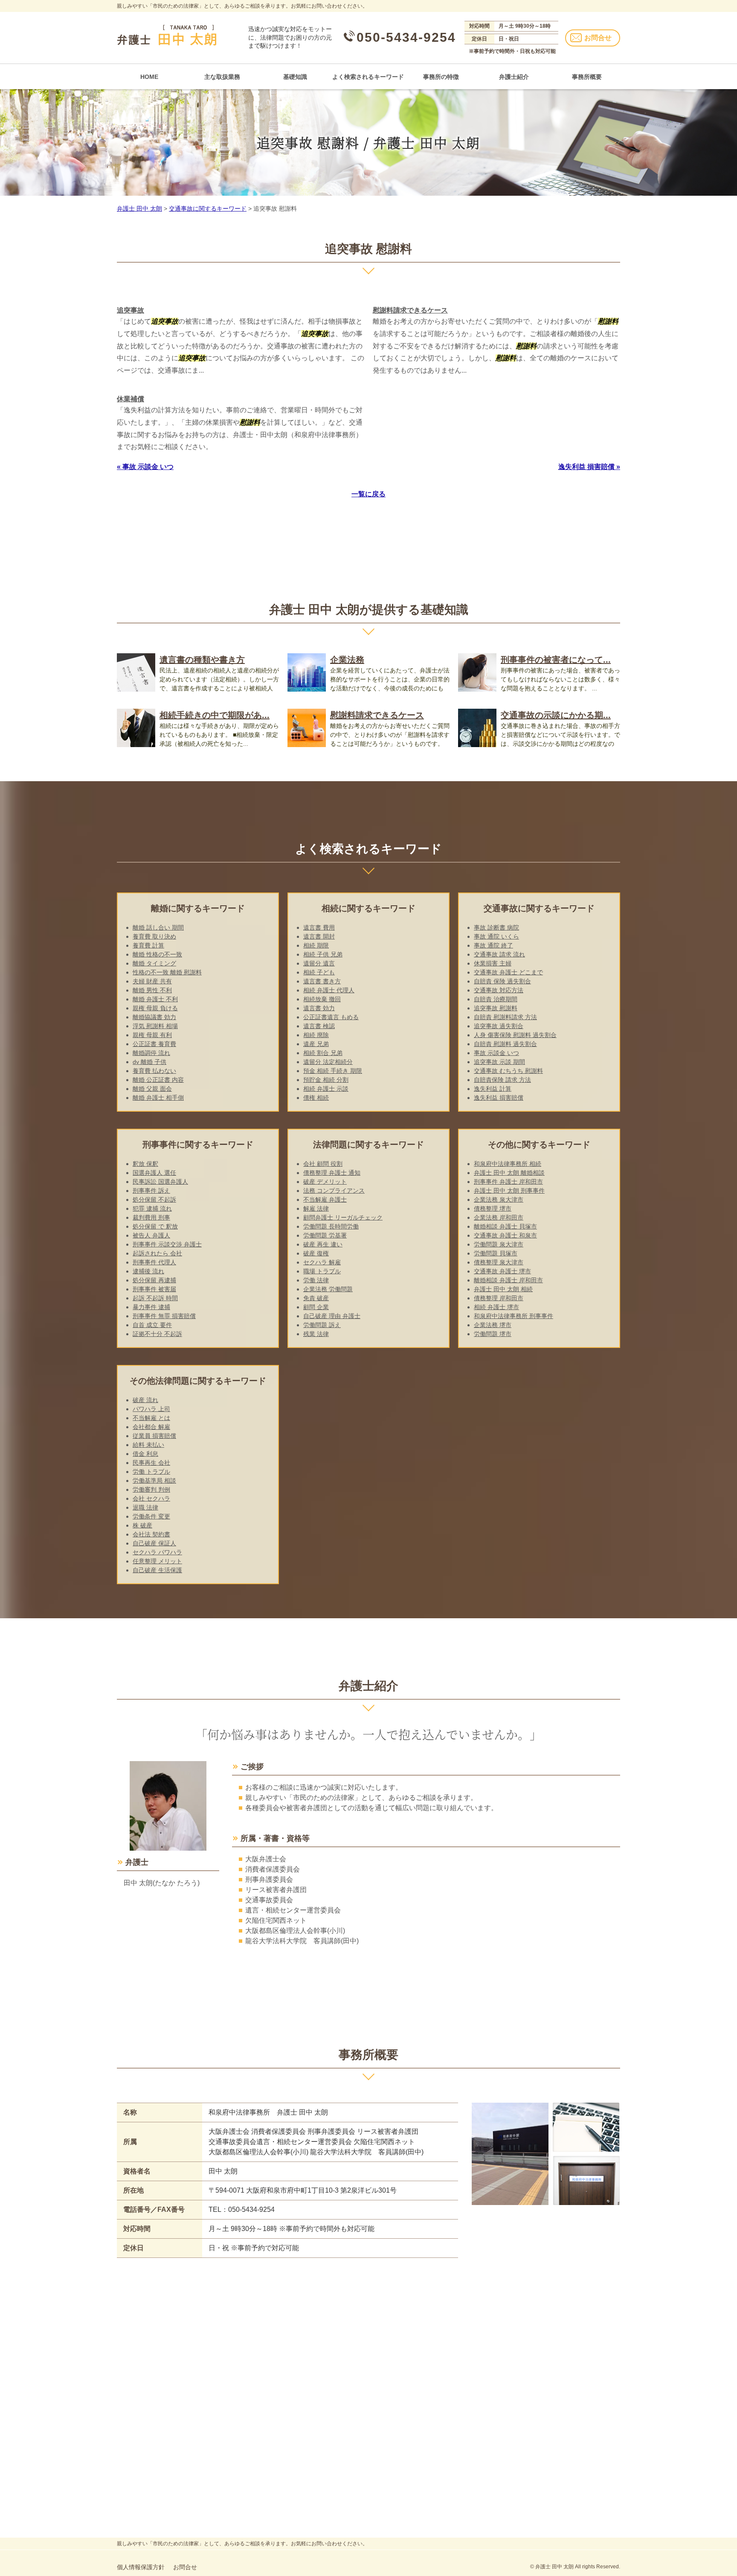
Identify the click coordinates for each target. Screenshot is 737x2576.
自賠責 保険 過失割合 (502, 981)
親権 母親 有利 (152, 1035)
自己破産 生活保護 (157, 1570)
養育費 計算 (148, 945)
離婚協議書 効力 (154, 1017)
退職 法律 (145, 1507)
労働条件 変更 (151, 1516)
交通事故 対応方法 (499, 990)
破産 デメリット (325, 1182)
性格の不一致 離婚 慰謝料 (167, 972)
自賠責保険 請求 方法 (502, 1080)
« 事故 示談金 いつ (145, 467)
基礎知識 (295, 77)
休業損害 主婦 (493, 963)
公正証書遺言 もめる (331, 1017)
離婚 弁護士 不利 (155, 999)
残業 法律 (316, 1334)
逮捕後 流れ (148, 1271)
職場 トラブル (322, 1271)
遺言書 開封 (319, 936)
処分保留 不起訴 (154, 1200)
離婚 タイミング (154, 963)
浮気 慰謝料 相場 (155, 1026)
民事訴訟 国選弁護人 (160, 1182)
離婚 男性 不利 (152, 990)
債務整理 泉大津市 (499, 1262)
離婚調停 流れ (151, 1053)
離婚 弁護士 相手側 (158, 1098)
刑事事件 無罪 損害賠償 (164, 1316)
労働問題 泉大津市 (499, 1244)
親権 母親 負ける (155, 1008)
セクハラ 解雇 (322, 1262)
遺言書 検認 (319, 1026)
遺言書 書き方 (322, 981)
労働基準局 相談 (154, 1481)
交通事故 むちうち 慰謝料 (508, 1071)
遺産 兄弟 (316, 1044)
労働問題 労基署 (325, 1235)
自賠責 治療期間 (496, 999)
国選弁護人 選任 (154, 1173)
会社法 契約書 (151, 1534)
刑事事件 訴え (151, 1191)
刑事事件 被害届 (154, 1289)
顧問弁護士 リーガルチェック (343, 1217)
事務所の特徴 (441, 77)
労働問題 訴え (322, 1325)
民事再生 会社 (151, 1463)
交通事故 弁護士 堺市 (502, 1271)
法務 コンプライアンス (334, 1191)
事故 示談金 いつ (496, 1053)
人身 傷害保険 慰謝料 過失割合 (515, 1035)
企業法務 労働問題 (328, 1289)
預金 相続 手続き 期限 (333, 1071)
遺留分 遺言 (319, 963)
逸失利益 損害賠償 (499, 1098)
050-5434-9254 (406, 37)
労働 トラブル (151, 1472)
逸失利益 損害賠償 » (589, 467)
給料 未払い (148, 1445)
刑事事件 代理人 (154, 1262)
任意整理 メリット (157, 1561)
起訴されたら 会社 (157, 1253)
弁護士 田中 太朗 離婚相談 (509, 1173)
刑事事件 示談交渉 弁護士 (167, 1244)
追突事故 (131, 310)
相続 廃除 (316, 1035)
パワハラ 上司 (151, 1409)
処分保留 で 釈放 (155, 1226)
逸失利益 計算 (493, 1089)
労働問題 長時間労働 (331, 1226)
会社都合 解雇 (151, 1427)
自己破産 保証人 (154, 1543)
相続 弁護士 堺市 (496, 1307)
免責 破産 (316, 1298)
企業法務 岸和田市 (499, 1217)
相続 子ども (319, 972)
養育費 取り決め (154, 936)
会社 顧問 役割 (323, 1164)
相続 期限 (316, 945)
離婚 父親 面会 (152, 1089)
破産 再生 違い (323, 1244)
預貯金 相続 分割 (326, 1080)
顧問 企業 (316, 1307)
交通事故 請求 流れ (499, 954)
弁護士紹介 (514, 77)
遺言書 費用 (319, 927)
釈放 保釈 (145, 1164)
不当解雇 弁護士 (325, 1200)
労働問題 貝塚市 (496, 1253)
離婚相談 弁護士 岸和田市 (508, 1280)
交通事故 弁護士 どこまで (508, 972)
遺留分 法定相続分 (328, 1062)
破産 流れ (145, 1400)
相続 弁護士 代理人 (329, 990)
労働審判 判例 (151, 1489)
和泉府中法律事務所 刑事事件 (514, 1316)
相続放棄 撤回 (322, 999)
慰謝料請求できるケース (410, 310)
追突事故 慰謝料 (496, 1008)
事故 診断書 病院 (496, 927)
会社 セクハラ (151, 1498)
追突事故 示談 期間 (499, 1062)
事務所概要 (587, 77)
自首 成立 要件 (152, 1325)
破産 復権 (316, 1253)
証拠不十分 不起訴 (157, 1334)
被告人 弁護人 (151, 1235)
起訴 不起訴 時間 (155, 1298)
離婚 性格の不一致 (157, 954)
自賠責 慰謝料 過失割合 (505, 1044)
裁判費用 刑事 (151, 1217)
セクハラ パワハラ (157, 1552)
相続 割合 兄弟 (323, 1053)
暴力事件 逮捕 (151, 1307)
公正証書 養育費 (154, 1044)
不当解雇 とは (151, 1418)
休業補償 (131, 399)
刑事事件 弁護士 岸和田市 (508, 1182)
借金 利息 (145, 1454)
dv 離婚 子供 (149, 1062)
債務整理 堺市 (493, 1208)
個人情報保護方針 (141, 2567)
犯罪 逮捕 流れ (152, 1208)
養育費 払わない (154, 1071)
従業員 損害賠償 (154, 1436)
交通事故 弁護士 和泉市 (505, 1235)
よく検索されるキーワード (368, 77)
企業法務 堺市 (493, 1325)
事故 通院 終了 (493, 945)
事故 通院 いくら (496, 936)
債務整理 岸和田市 (499, 1298)
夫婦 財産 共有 (152, 981)
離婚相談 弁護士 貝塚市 (505, 1226)
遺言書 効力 (319, 1008)
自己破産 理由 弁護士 (332, 1316)
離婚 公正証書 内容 (158, 1080)
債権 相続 (316, 1098)
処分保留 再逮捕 (154, 1280)
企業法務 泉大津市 (499, 1200)
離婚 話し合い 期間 (158, 927)
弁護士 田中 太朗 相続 (503, 1289)
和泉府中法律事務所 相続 (508, 1164)
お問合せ (598, 38)
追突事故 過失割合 (499, 1026)
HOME (149, 77)
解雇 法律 (316, 1208)
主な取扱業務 (222, 77)
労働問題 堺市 (493, 1334)
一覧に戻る (368, 494)
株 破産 (142, 1525)
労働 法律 (316, 1280)
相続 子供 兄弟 (323, 954)
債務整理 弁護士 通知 (332, 1173)
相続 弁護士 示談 (326, 1089)
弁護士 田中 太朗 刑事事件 (509, 1191)
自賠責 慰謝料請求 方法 (505, 1017)
